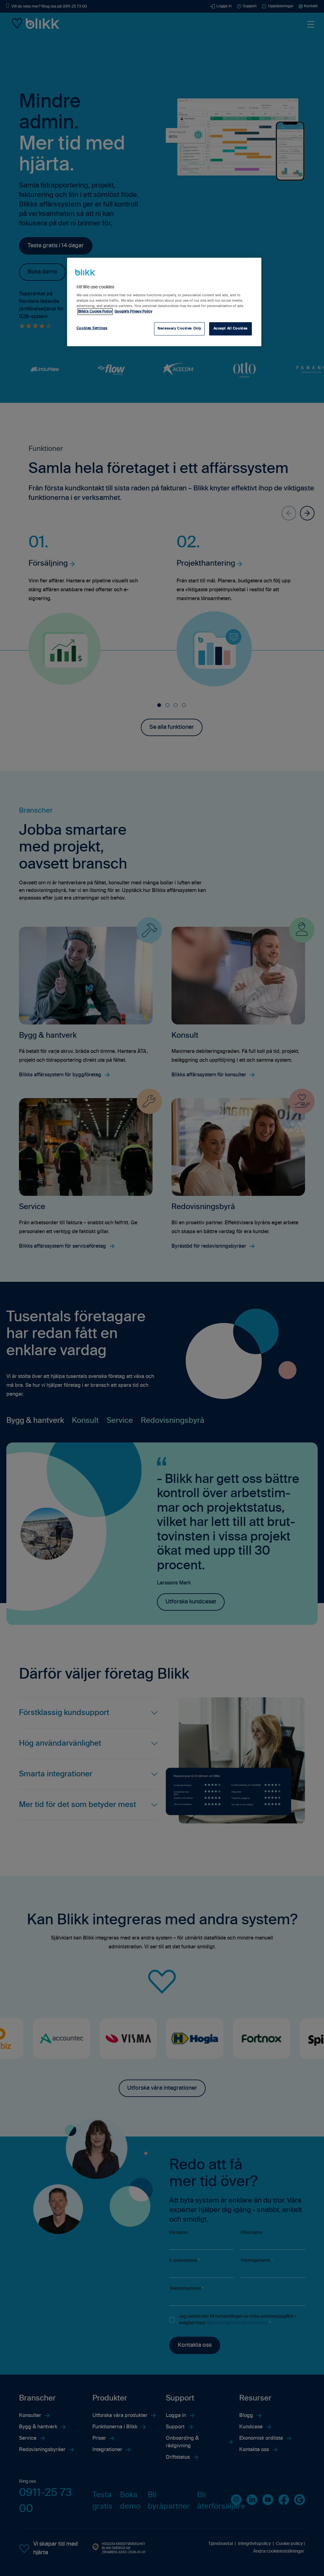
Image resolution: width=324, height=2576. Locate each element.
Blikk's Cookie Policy (95, 311)
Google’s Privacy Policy (133, 311)
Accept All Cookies (231, 329)
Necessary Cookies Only (179, 329)
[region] (164, 302)
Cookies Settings (92, 328)
